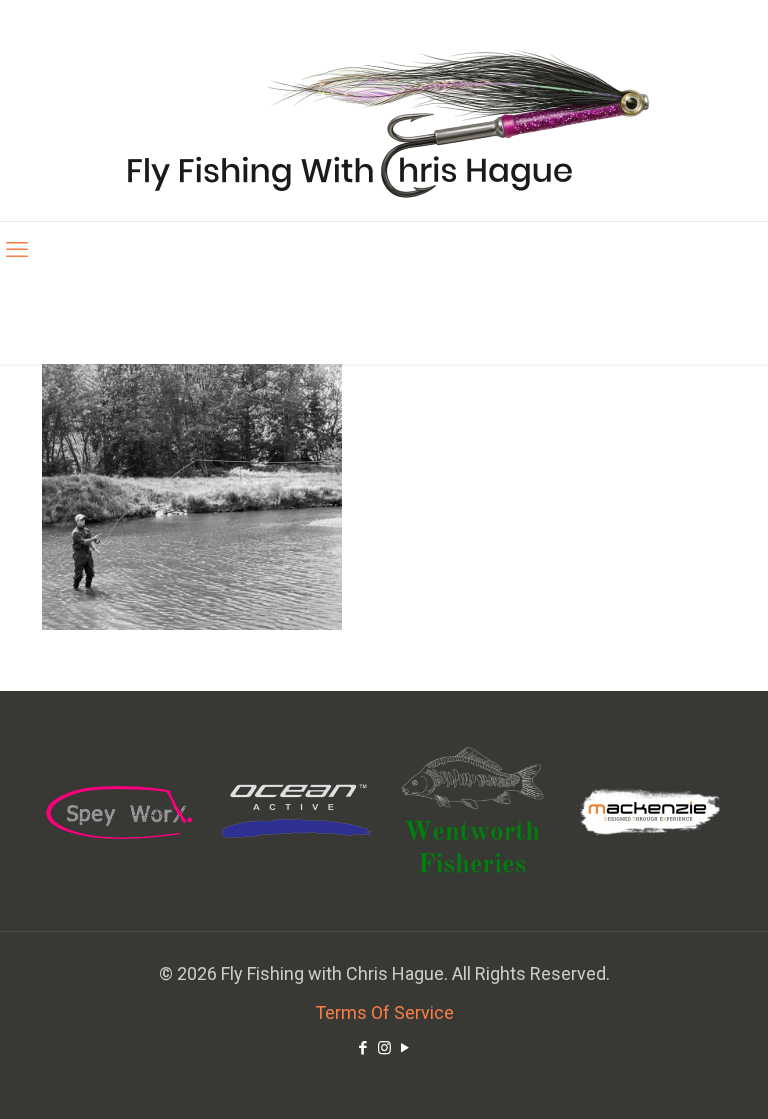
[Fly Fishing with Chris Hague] (384, 122)
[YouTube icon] (405, 1048)
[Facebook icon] (363, 1048)
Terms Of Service (384, 1012)
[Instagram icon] (384, 1048)
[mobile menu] (17, 250)
